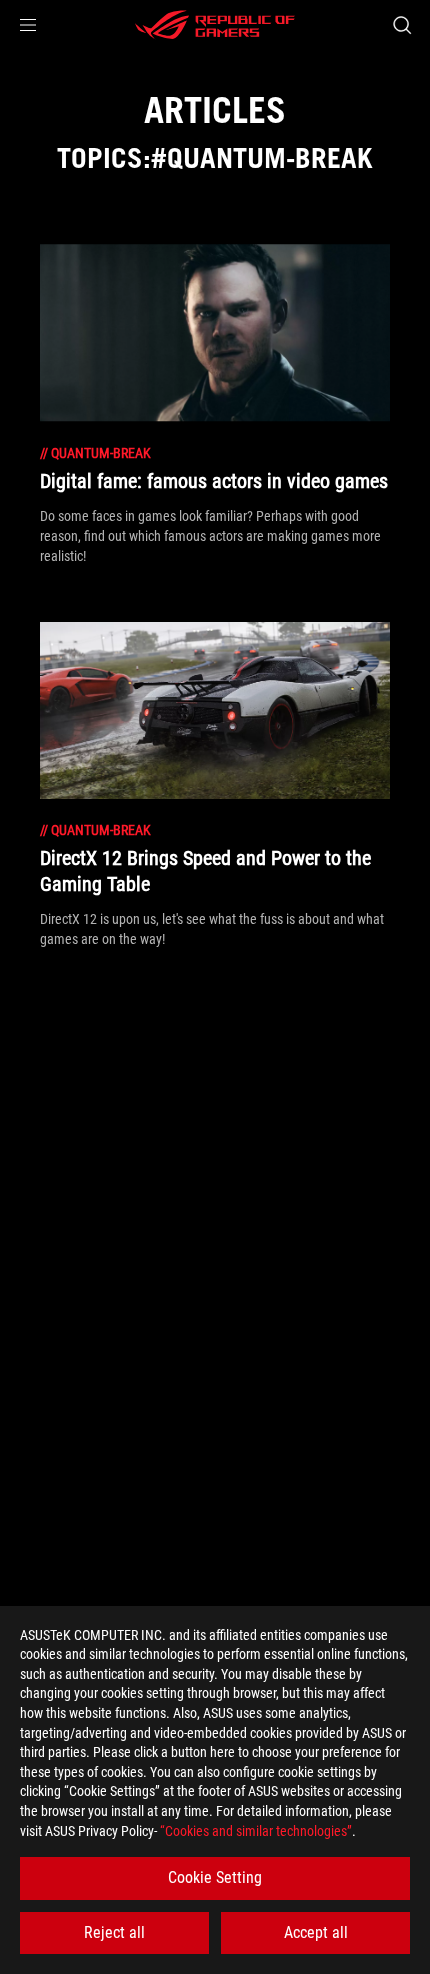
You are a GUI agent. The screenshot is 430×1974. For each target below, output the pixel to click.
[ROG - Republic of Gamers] (215, 25)
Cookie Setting (215, 1877)
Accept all (316, 1932)
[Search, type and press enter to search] (401, 25)
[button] (28, 25)
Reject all (114, 1932)
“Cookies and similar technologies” (256, 1831)
